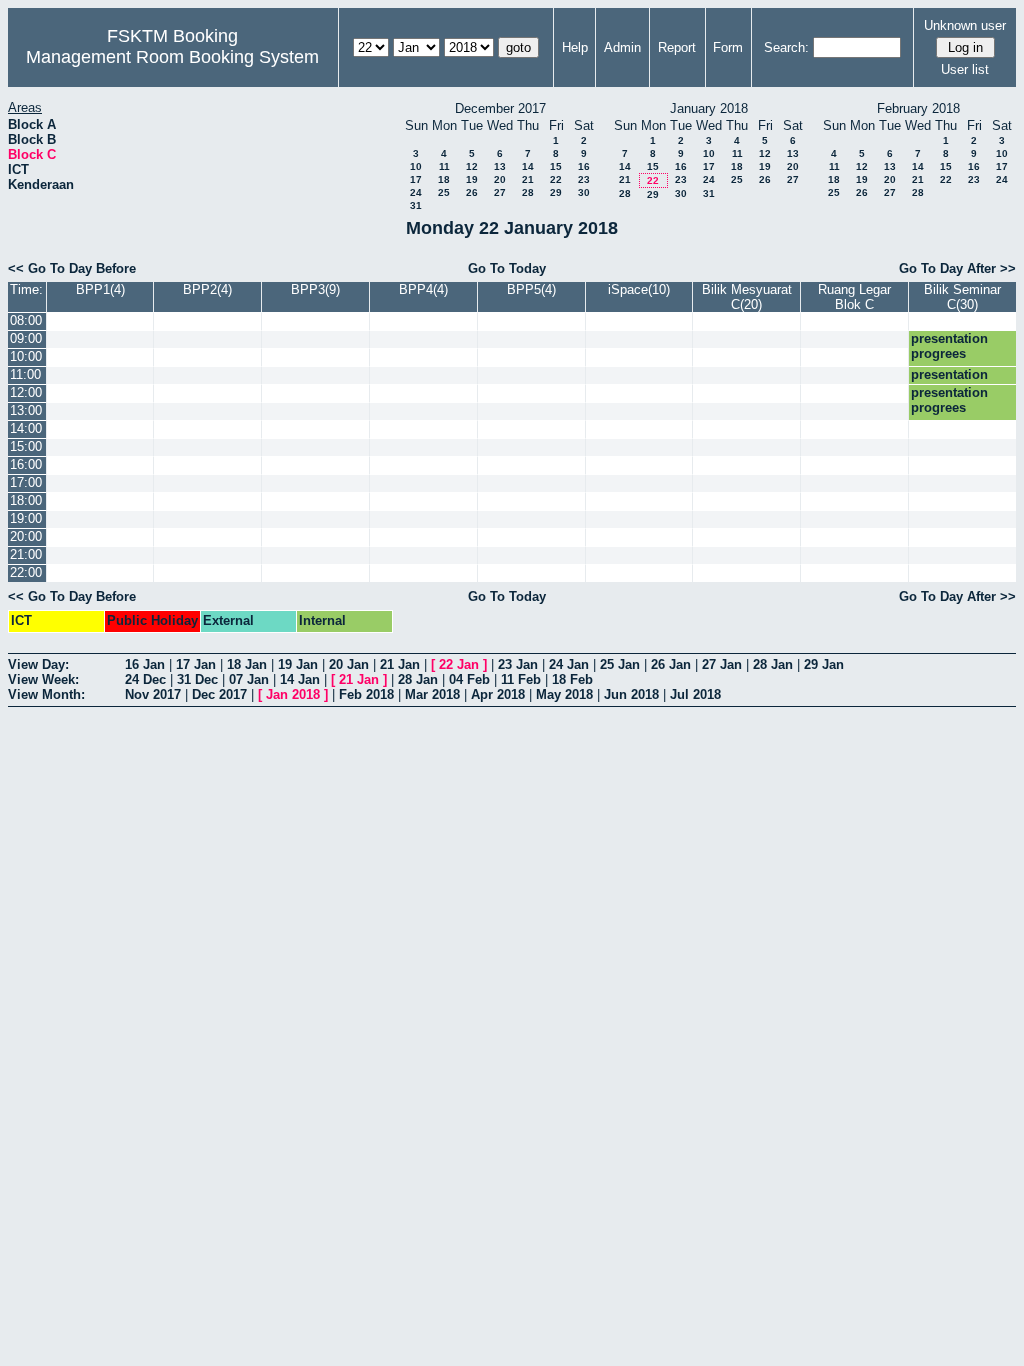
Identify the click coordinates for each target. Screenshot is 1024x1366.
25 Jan (620, 664)
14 (528, 166)
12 (472, 166)
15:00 (26, 446)
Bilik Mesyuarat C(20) (747, 297)
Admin (622, 47)
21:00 (26, 554)
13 (500, 166)
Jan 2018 (293, 694)
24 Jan (569, 664)
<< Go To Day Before (72, 268)
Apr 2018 (498, 694)
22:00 (26, 572)
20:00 (26, 536)
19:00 (26, 518)
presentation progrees (949, 346)
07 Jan (249, 679)
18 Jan (247, 664)
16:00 (26, 464)
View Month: (46, 694)
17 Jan (196, 664)
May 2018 (564, 694)
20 (500, 179)
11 (444, 166)
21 (528, 179)
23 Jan (518, 664)
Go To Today (507, 268)
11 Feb (521, 679)
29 (556, 192)
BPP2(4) (207, 289)
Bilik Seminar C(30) (962, 297)
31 (416, 205)
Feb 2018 (366, 694)
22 (556, 179)
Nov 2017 (153, 694)
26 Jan (671, 664)
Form (728, 47)
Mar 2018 (432, 694)
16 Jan (145, 664)
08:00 (26, 320)
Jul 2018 (695, 694)
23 (584, 179)
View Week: (43, 679)
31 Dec (197, 679)
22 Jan (459, 664)
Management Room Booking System (172, 57)
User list (965, 69)
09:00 (26, 338)
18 (444, 179)
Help (575, 47)
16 (584, 166)
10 (416, 166)
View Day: (38, 664)
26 (472, 192)
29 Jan (824, 664)
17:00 (26, 482)
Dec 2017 (219, 694)
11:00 (25, 374)
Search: (786, 47)
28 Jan (773, 664)
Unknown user (965, 25)
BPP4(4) (423, 289)
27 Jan (722, 664)
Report (677, 47)
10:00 (26, 356)
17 (416, 179)
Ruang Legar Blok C (854, 297)
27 (500, 192)
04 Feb (469, 679)
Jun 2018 (631, 694)
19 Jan (298, 664)
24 (416, 192)
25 (444, 192)
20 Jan (349, 664)
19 (472, 179)
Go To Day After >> (957, 268)
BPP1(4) (100, 289)
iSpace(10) (639, 289)
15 (556, 166)
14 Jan (300, 679)
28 (528, 192)
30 (584, 192)
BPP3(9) (315, 289)
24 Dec (145, 679)
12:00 (26, 392)
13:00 (26, 410)
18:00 (26, 500)
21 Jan (400, 664)
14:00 (26, 428)
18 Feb (572, 679)
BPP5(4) (531, 289)
